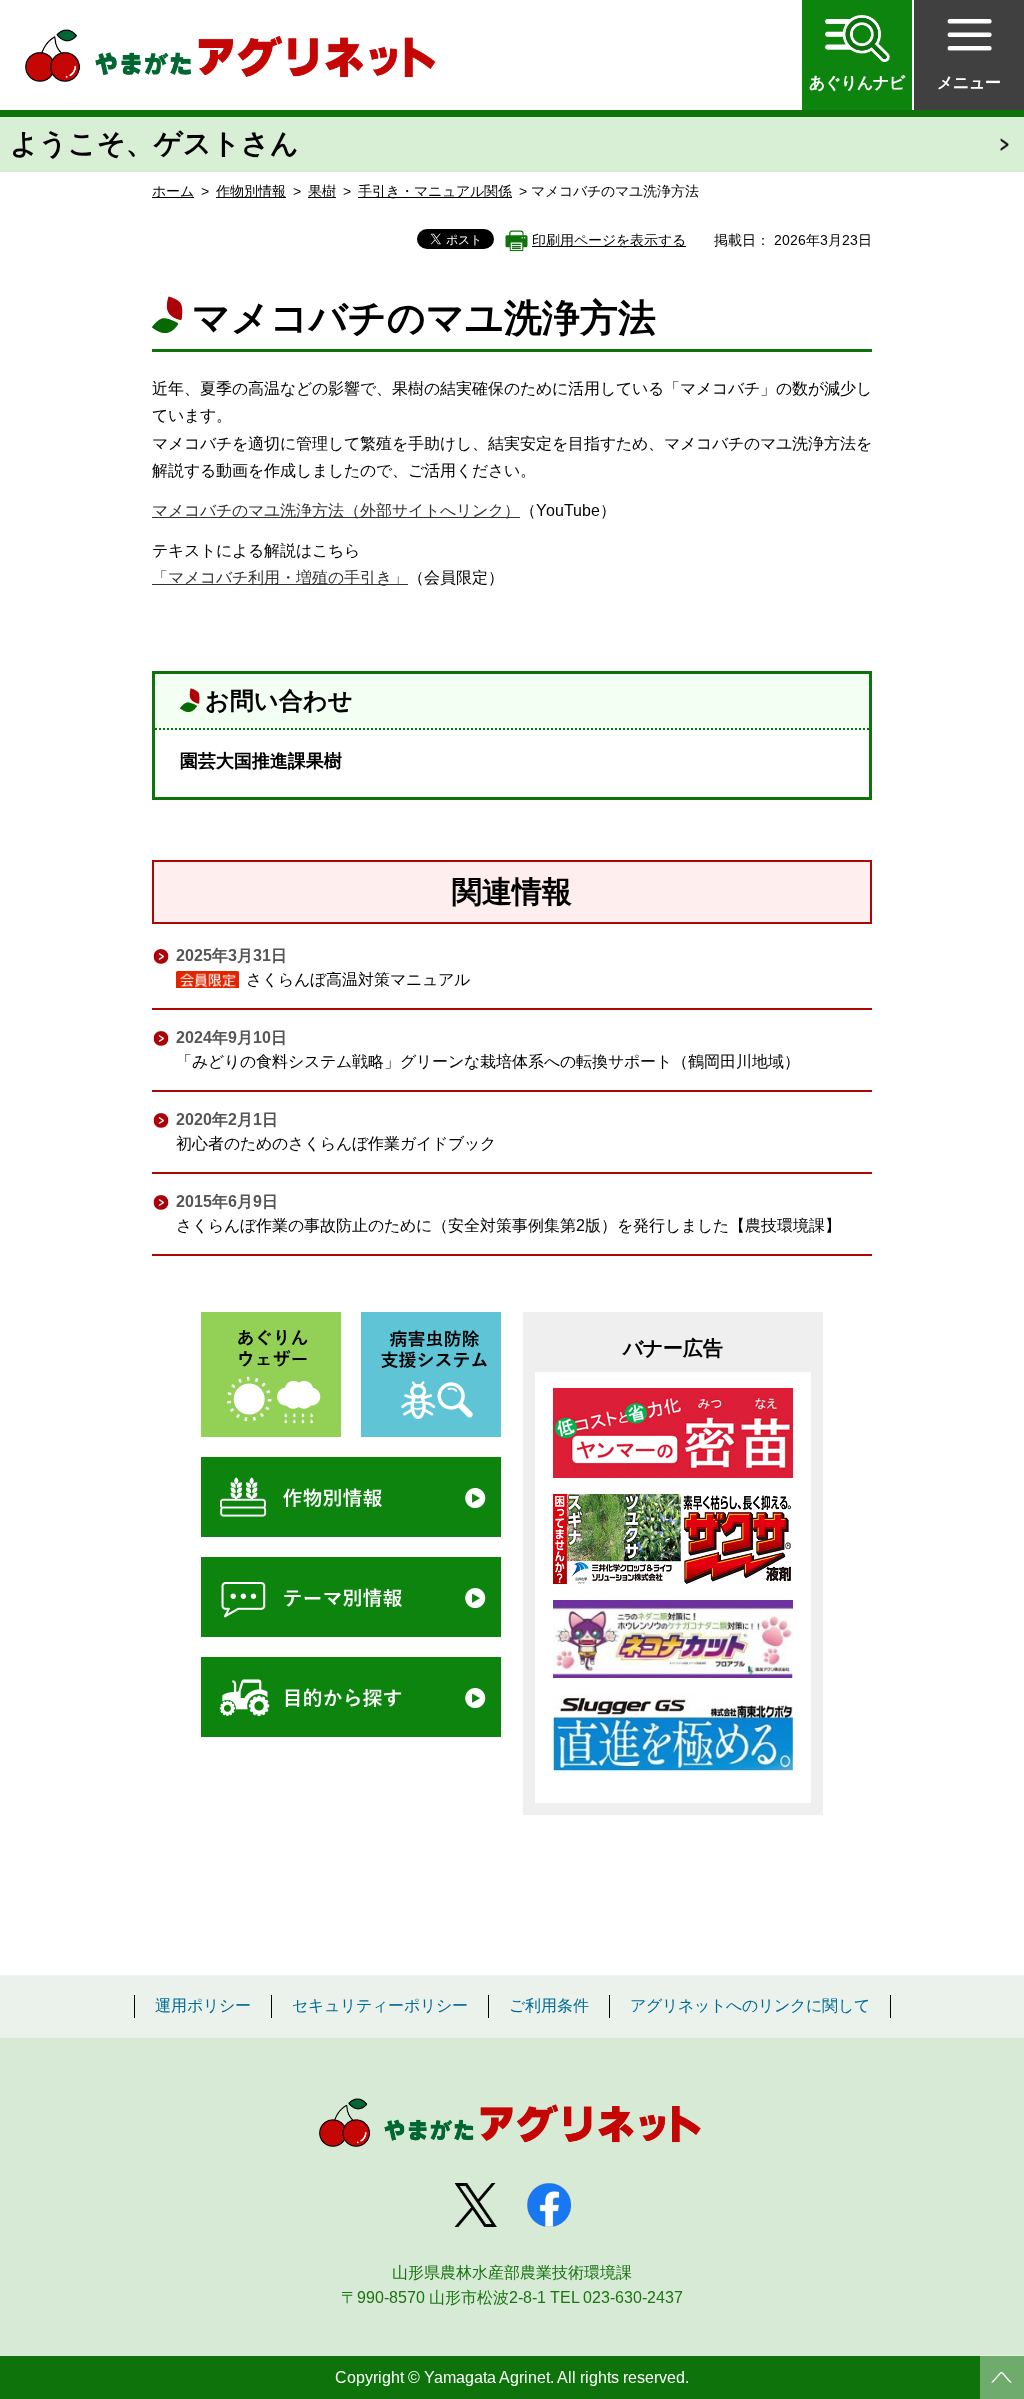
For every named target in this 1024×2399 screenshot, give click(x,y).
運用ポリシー (203, 2006)
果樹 (322, 191)
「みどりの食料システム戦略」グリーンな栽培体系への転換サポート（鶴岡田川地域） (488, 1061)
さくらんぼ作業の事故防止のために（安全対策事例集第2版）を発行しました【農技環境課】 (508, 1225)
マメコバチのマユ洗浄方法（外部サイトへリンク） (336, 510)
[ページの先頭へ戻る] (1002, 2377)
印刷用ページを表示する (609, 240)
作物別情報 (251, 191)
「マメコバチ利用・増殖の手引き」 (280, 577)
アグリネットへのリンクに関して (750, 2006)
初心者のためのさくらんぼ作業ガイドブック (336, 1143)
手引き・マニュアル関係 (435, 191)
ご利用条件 (549, 2006)
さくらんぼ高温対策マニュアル (358, 979)
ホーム (173, 191)
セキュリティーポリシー (380, 2006)
